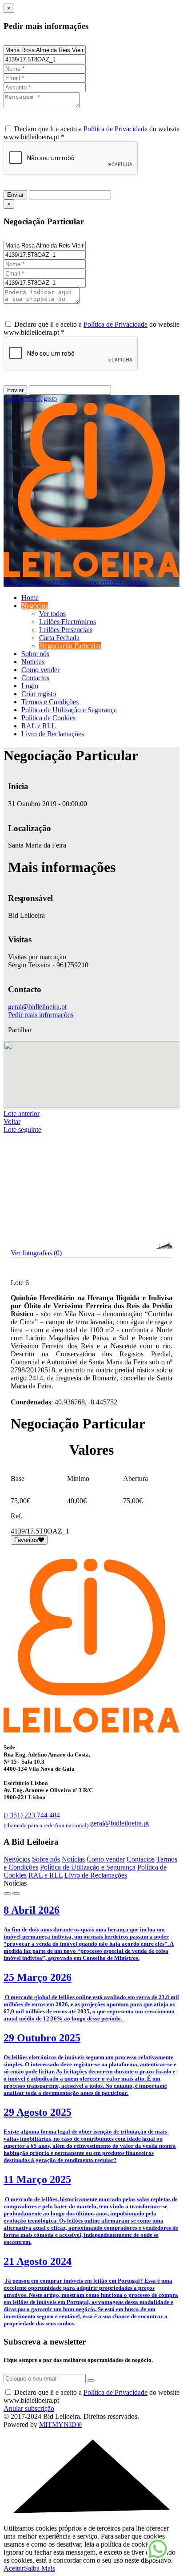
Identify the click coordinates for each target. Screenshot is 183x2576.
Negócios (17, 582)
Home (30, 598)
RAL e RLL (39, 726)
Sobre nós (44, 582)
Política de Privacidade (115, 129)
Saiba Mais (40, 2568)
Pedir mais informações (41, 1015)
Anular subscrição (29, 2408)
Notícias (70, 582)
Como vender (100, 582)
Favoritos (26, 1540)
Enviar (15, 195)
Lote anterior (22, 1114)
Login (12, 399)
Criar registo (40, 399)
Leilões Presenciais (66, 630)
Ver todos (52, 614)
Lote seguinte (22, 1130)
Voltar (12, 1122)
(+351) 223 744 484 (46, 1819)
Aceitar (14, 2568)
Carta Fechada (59, 638)
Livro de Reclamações (53, 734)
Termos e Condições (50, 702)
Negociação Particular (70, 646)
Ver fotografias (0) (36, 1253)
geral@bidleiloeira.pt (37, 1007)
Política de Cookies (48, 718)
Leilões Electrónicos (68, 622)
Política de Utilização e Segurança (69, 710)
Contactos (133, 582)
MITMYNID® (60, 2424)
